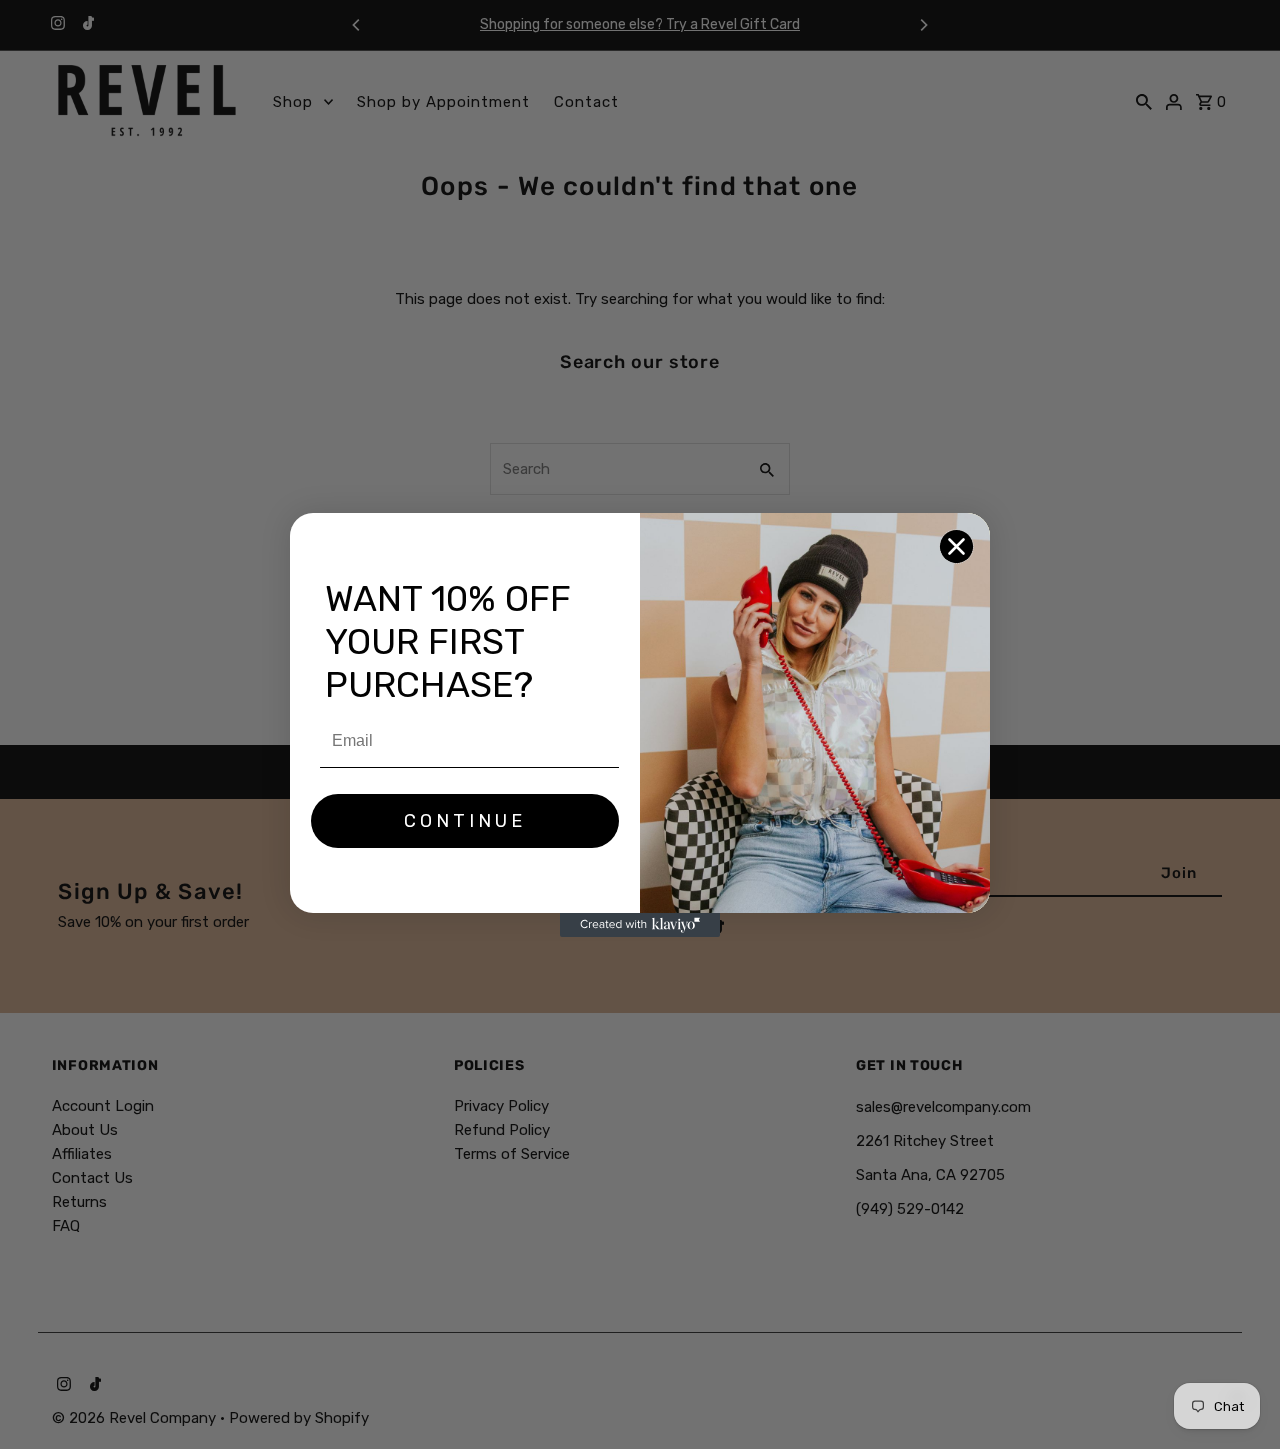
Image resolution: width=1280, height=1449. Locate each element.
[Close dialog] (956, 546)
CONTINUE (465, 821)
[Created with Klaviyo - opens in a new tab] (640, 925)
